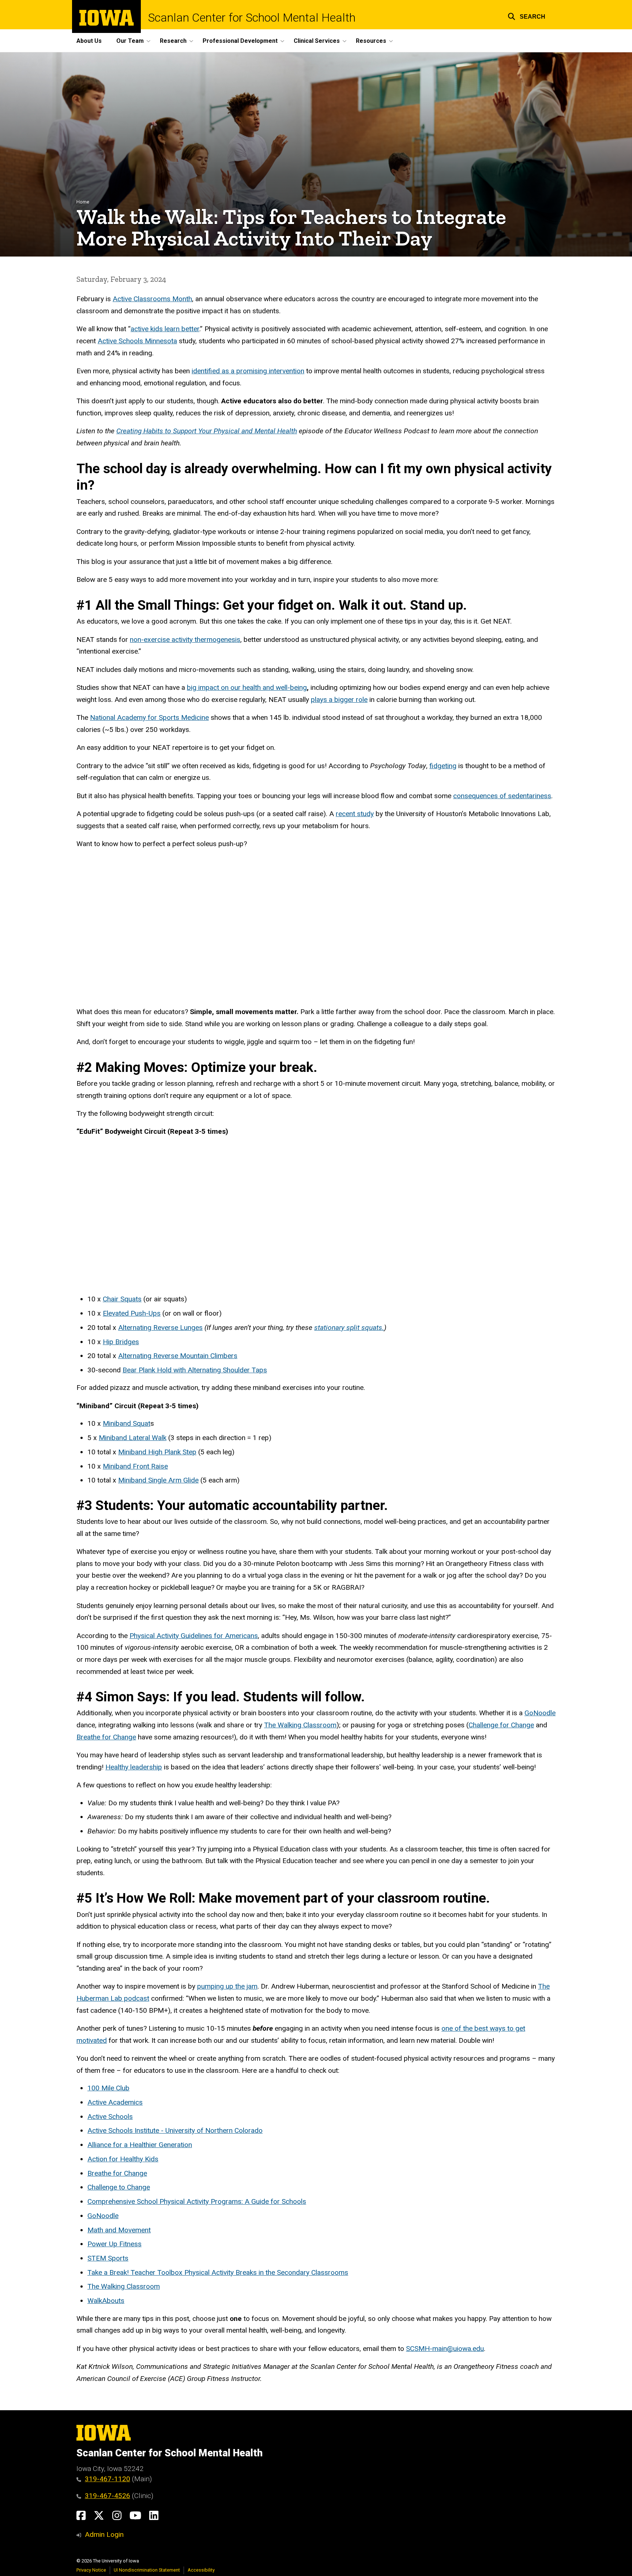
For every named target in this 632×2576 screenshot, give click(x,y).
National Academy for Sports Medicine (149, 717)
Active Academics (115, 2102)
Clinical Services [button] (317, 41)
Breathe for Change (106, 1737)
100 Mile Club (108, 2088)
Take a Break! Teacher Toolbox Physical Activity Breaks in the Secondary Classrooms (218, 2272)
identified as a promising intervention (248, 371)
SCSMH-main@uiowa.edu (445, 2349)
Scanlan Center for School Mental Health (252, 18)
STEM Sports (108, 2258)
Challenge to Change (119, 2187)
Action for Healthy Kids (123, 2159)
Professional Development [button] (240, 41)
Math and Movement (119, 2230)
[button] (526, 16)
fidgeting (443, 766)
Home (83, 202)
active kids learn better (165, 329)
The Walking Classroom (300, 1725)
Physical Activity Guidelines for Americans (194, 1636)
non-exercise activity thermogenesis (185, 640)
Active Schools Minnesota (137, 341)
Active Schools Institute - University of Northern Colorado (175, 2130)
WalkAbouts (106, 2301)
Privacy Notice (91, 2570)
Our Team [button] (130, 41)
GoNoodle (540, 1713)
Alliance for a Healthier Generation (140, 2145)
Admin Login (104, 2534)
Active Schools (110, 2117)
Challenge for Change (501, 1725)
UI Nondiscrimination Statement (147, 2570)
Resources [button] (371, 41)
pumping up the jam (227, 1986)
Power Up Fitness (114, 2244)
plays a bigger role (339, 700)
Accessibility (201, 2570)
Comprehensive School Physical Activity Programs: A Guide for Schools (197, 2201)
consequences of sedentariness (502, 796)
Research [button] (173, 41)
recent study (355, 814)
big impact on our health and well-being (247, 687)
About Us (89, 41)
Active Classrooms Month (152, 299)
